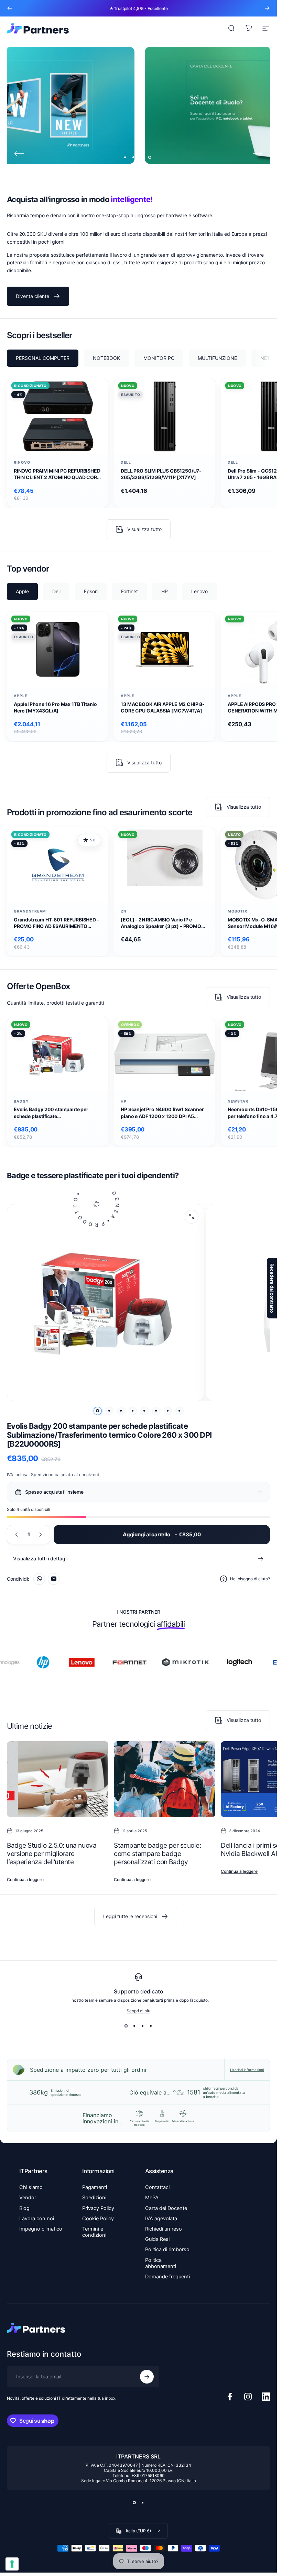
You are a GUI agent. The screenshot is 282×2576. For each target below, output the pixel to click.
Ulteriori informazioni (247, 2070)
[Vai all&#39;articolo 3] (121, 1411)
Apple (20, 696)
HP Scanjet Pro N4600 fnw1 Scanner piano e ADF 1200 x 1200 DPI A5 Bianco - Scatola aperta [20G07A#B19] (162, 1113)
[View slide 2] (134, 2026)
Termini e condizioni (94, 2232)
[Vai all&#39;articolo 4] (133, 1411)
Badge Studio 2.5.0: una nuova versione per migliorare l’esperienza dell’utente (52, 1854)
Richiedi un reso (164, 2229)
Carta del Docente (166, 2208)
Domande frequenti (167, 2277)
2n (124, 911)
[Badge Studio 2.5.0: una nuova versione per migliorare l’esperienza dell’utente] (58, 1779)
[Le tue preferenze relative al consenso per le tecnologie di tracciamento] (12, 2564)
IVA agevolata (161, 2219)
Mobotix (238, 911)
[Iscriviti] (147, 2377)
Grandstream (30, 911)
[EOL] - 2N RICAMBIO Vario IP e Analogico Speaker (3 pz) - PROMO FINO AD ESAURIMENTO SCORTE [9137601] (161, 923)
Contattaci (157, 2187)
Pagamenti (95, 2187)
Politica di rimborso (167, 2249)
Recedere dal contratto (272, 1288)
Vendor (28, 2198)
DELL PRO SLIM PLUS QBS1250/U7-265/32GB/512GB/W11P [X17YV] (161, 474)
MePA (152, 2198)
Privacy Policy (98, 2208)
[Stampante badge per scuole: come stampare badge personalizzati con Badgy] (165, 1779)
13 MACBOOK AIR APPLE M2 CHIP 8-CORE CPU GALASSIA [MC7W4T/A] (163, 707)
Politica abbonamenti (161, 2263)
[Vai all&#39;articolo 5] (144, 1411)
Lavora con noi (37, 2219)
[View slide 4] (151, 2026)
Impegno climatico (41, 2229)
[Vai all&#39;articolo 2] (109, 1411)
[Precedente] (10, 8)
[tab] (43, 358)
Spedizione (42, 1475)
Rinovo (22, 462)
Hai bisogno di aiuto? (250, 1579)
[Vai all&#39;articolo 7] (168, 1411)
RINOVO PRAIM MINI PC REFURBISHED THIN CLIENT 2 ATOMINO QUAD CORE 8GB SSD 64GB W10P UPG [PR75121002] (57, 474)
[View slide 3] (143, 2026)
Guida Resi (157, 2239)
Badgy (21, 1101)
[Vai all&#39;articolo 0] (98, 1411)
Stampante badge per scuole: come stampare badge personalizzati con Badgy (157, 1854)
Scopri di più (138, 2011)
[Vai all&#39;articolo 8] (180, 1411)
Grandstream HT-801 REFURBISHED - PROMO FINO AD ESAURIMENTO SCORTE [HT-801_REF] (57, 923)
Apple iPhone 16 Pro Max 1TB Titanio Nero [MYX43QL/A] (55, 707)
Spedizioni (94, 2198)
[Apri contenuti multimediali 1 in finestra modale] (192, 1217)
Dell (126, 462)
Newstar (238, 1101)
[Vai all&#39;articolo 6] (156, 1411)
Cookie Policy (98, 2219)
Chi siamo (31, 2187)
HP (124, 1101)
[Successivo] (267, 8)
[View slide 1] (126, 2026)
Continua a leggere (25, 1880)
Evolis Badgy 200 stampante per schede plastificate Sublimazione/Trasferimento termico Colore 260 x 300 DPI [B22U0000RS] (57, 1113)
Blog (24, 2208)
